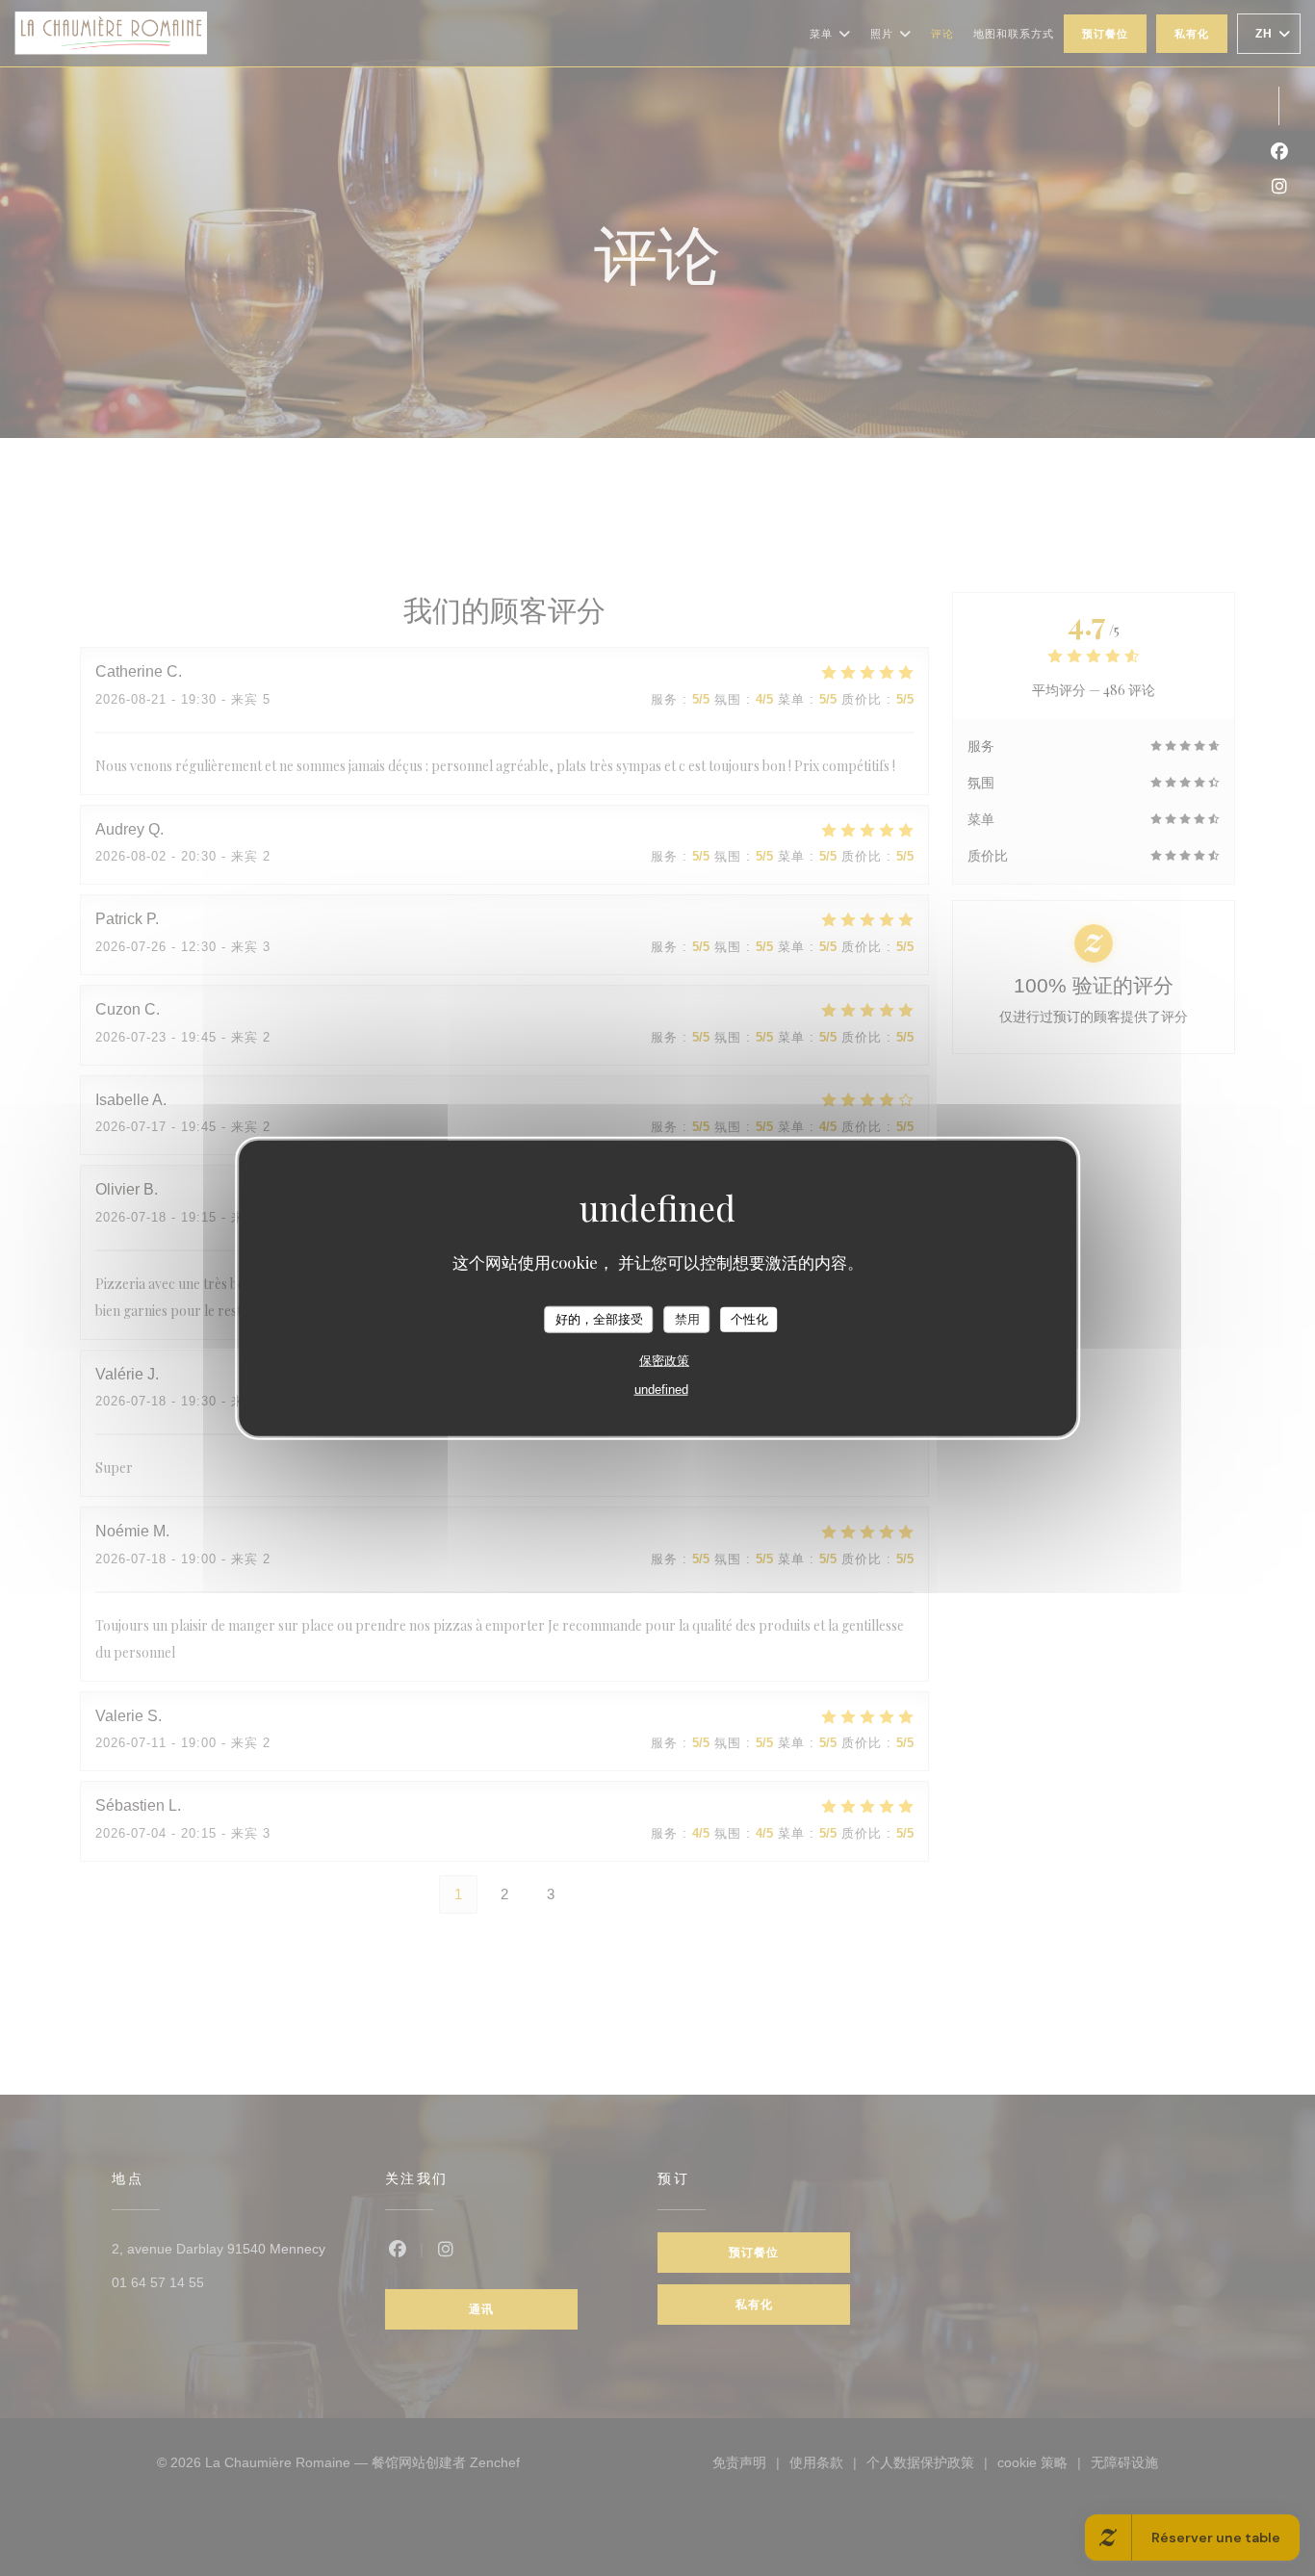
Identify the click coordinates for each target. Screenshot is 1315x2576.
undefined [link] (661, 1389)
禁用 (687, 1319)
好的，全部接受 (599, 1319)
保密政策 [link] (664, 1360)
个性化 (749, 1319)
